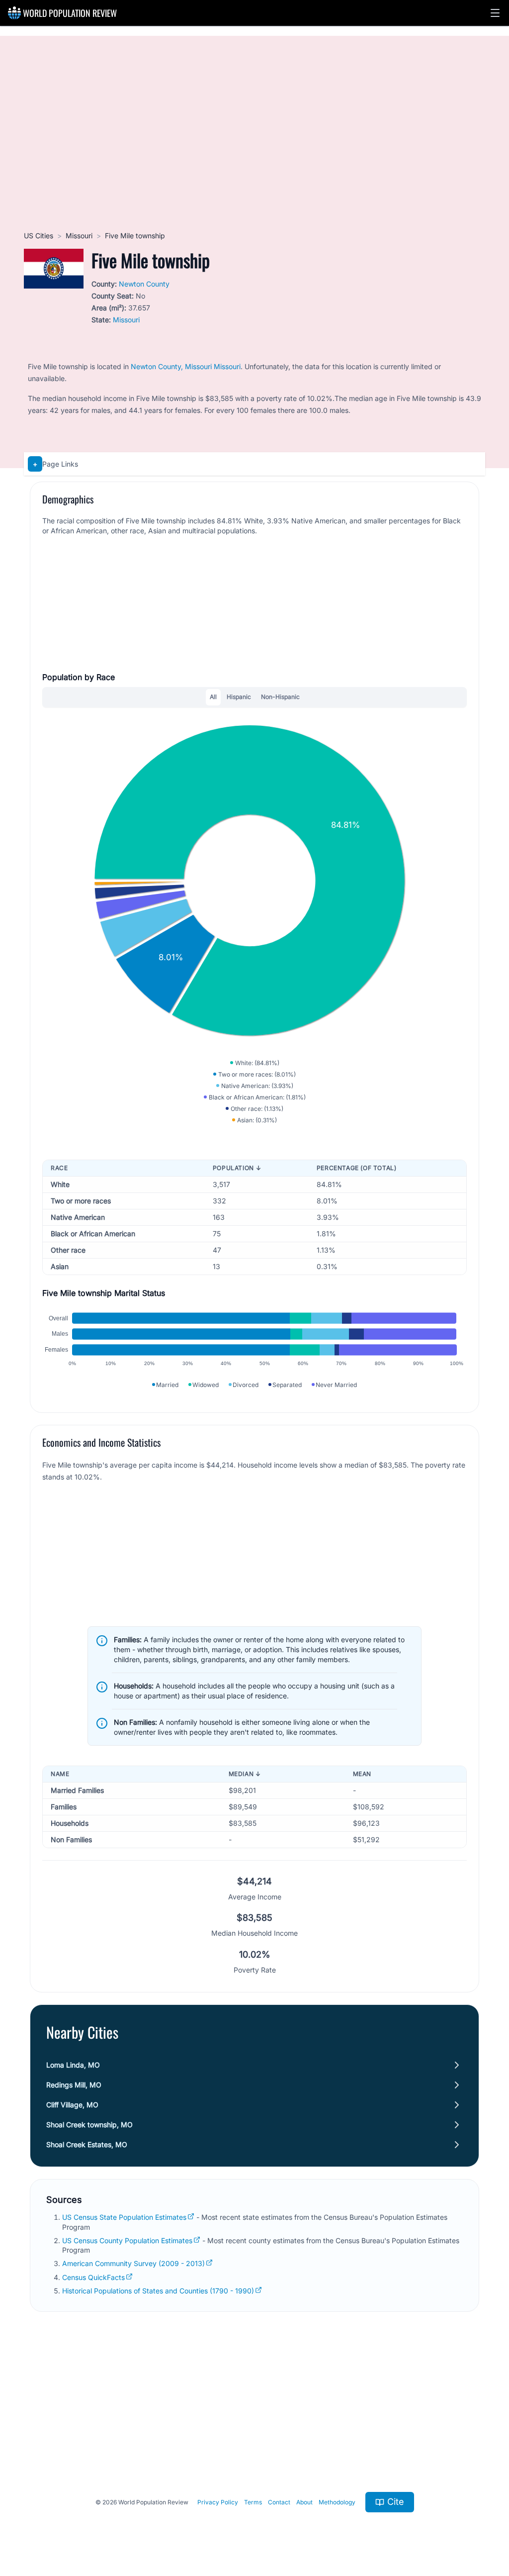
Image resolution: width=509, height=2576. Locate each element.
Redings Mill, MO (74, 2085)
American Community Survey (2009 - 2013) (133, 2263)
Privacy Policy (218, 2502)
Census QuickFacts (93, 2277)
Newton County (144, 284)
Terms (253, 2502)
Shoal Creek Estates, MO (87, 2144)
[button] (495, 13)
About (304, 2502)
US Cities (39, 236)
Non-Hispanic (280, 697)
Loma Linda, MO (73, 2065)
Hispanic (239, 697)
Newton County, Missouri (171, 366)
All (213, 697)
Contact (279, 2502)
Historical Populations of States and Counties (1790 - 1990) (158, 2291)
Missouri (79, 236)
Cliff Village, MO (72, 2105)
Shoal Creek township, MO (89, 2125)
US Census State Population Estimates (124, 2217)
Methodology (337, 2502)
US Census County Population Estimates (127, 2240)
